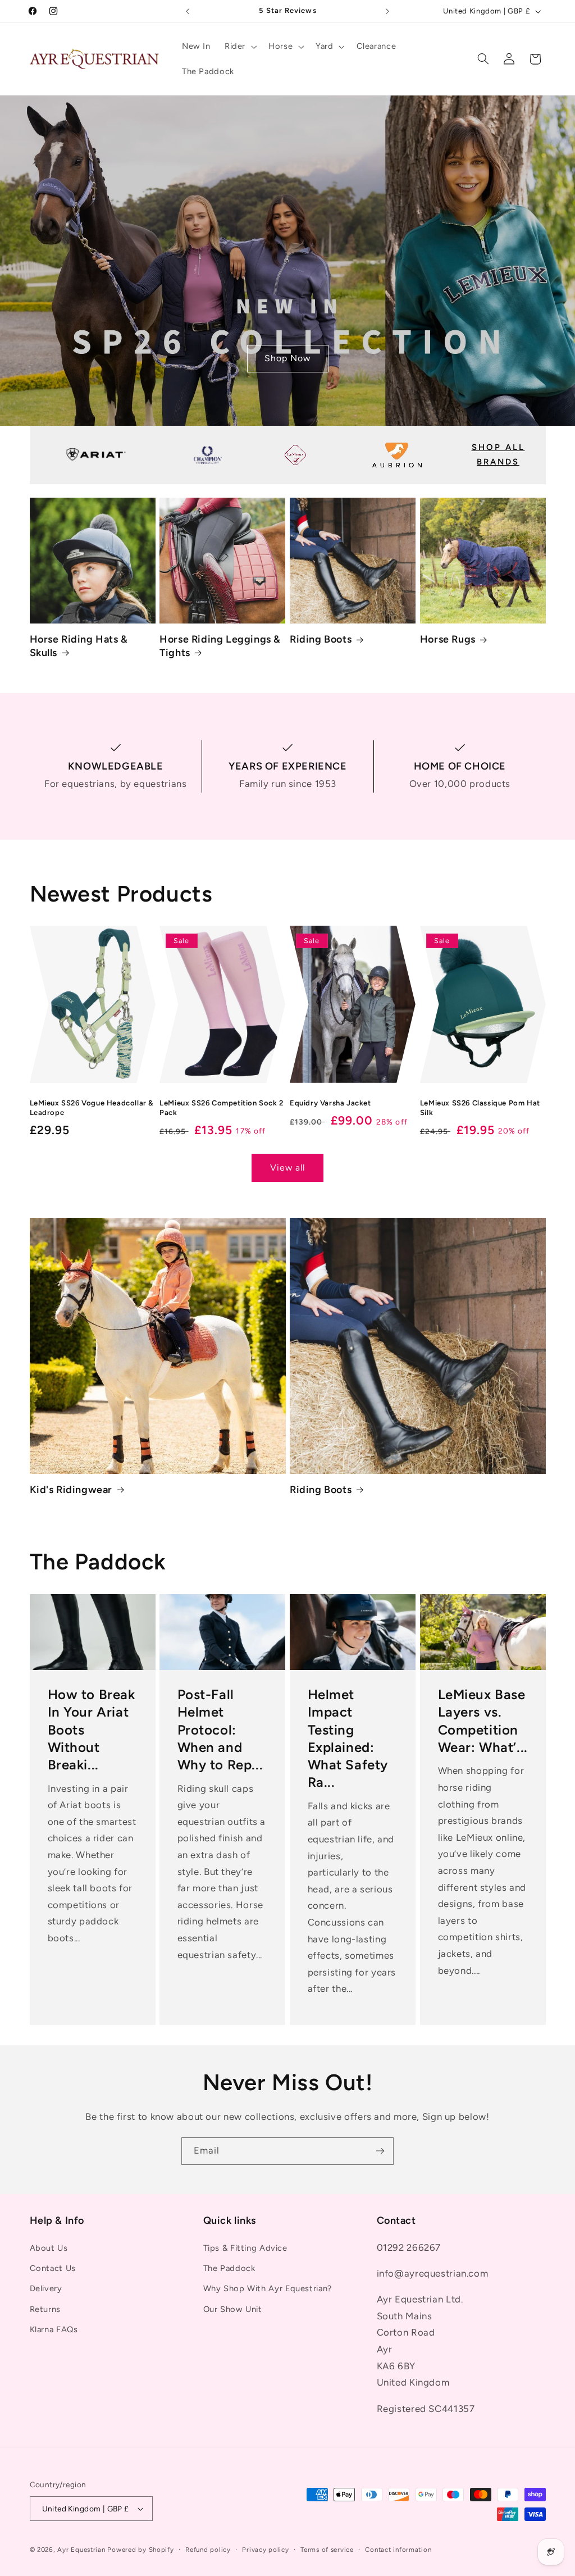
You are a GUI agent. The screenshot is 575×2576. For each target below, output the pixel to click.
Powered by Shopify (140, 2550)
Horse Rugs (448, 639)
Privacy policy (265, 2550)
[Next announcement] (387, 11)
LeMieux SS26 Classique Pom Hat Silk (480, 1108)
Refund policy (208, 2550)
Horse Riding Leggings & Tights (220, 646)
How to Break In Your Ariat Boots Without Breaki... (91, 1730)
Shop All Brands (498, 454)
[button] (239, 47)
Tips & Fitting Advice (245, 2248)
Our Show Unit (233, 2309)
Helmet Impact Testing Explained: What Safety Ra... (348, 1738)
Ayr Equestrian (81, 2550)
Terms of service (327, 2550)
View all (287, 1168)
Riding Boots (321, 639)
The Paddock (229, 2268)
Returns (45, 2309)
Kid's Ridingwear (71, 1490)
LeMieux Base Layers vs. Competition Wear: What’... (482, 1721)
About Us (49, 2248)
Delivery (46, 2288)
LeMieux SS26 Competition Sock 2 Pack (222, 1108)
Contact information (398, 2550)
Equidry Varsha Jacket (330, 1103)
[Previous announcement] (188, 11)
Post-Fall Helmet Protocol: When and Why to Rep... (220, 1730)
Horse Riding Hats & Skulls (79, 646)
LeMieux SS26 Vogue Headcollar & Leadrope (92, 1108)
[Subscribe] (380, 2151)
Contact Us (53, 2268)
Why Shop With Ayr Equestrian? (268, 2288)
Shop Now (287, 359)
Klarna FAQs (54, 2329)
